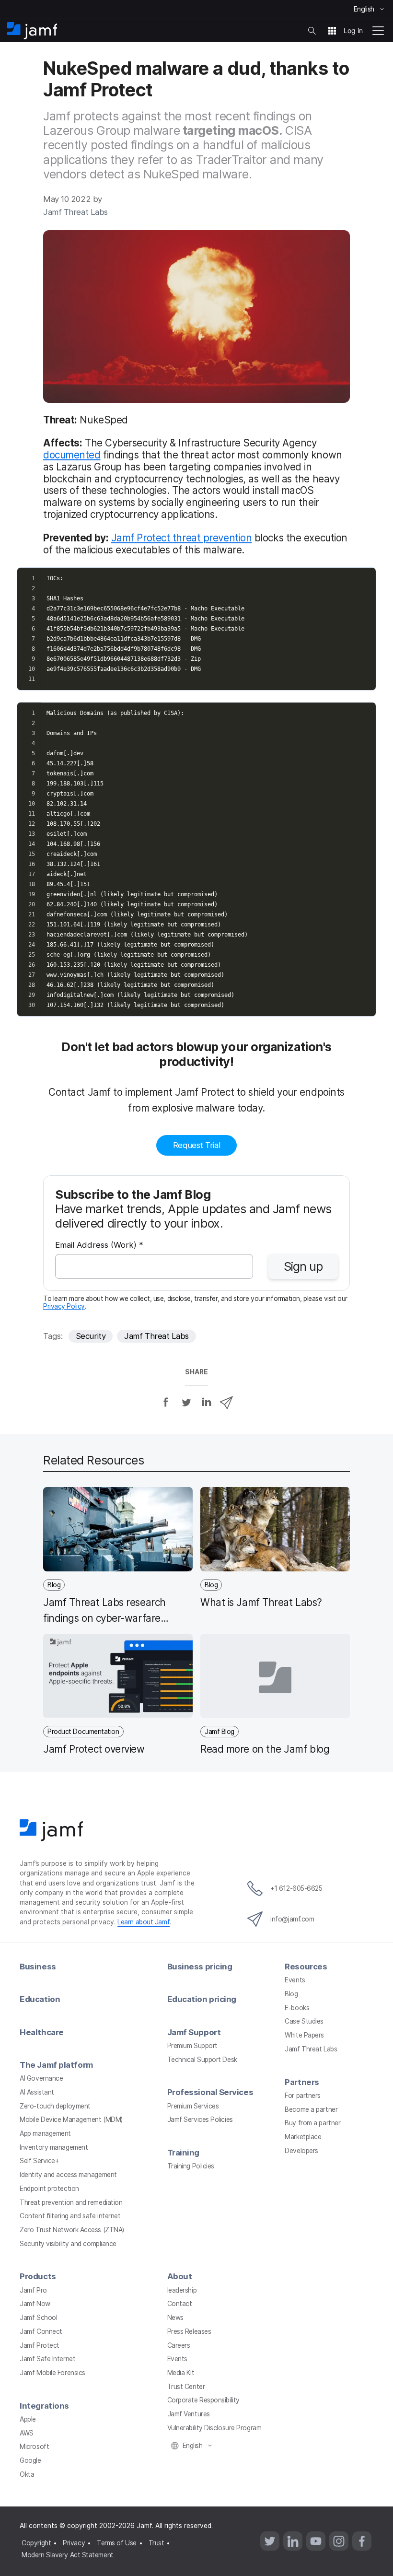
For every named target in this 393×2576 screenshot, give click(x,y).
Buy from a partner (312, 2123)
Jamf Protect (40, 2345)
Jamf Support (194, 2032)
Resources (306, 1967)
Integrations (44, 2406)
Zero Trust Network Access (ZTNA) (72, 2230)
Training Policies (191, 2166)
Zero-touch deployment (55, 2106)
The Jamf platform (56, 2065)
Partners (302, 2082)
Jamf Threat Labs (156, 1336)
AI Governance (41, 2078)
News (175, 2318)
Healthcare (42, 2032)
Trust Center (186, 2387)
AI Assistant (37, 2092)
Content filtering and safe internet (70, 2216)
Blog (291, 1994)
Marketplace (303, 2137)
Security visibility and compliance (68, 2244)
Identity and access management (68, 2175)
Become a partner (311, 2109)
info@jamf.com (292, 1919)
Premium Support (192, 2046)
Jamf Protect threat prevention (182, 538)
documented (72, 455)
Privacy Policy (64, 1306)
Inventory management (54, 2147)
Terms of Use (117, 2543)
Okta (27, 2474)
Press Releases (189, 2331)
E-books (297, 2008)
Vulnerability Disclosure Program (214, 2428)
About (180, 2276)
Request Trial (196, 1145)
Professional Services (210, 2092)
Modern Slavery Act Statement (67, 2555)
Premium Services (193, 2106)
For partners (303, 2096)
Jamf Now (35, 2304)
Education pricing (202, 1999)
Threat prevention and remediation (71, 2202)
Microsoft (34, 2447)
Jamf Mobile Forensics (52, 2373)
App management (45, 2133)
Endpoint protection (49, 2189)
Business (38, 1967)
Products (38, 2276)
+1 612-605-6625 (296, 1888)
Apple (28, 2419)
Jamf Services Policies (200, 2119)
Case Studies (304, 2021)
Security (91, 1336)
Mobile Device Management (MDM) (71, 2119)
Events (295, 1980)
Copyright (36, 2543)
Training (183, 2153)
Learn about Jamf (144, 1922)
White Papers (304, 2035)
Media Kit (181, 2373)
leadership (182, 2290)
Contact (180, 2304)
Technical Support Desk (202, 2060)
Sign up (303, 1266)
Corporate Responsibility (203, 2400)
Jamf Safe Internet (47, 2359)
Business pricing (200, 1967)
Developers (301, 2151)
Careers (179, 2345)
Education (40, 1999)
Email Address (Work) (99, 1246)
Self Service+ (39, 2161)
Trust (156, 2543)
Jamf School (38, 2318)
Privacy (74, 2543)
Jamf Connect (41, 2331)
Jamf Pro (33, 2290)
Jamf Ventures (189, 2414)
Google (30, 2460)
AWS (27, 2433)
